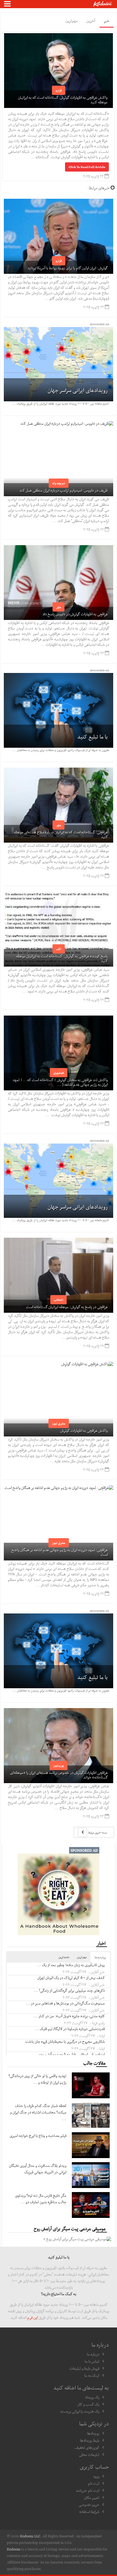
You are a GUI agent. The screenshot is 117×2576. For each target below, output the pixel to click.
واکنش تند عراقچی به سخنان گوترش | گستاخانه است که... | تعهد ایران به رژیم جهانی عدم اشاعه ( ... (60, 1082)
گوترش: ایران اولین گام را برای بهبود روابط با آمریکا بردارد (68, 268)
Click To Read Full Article (87, 167)
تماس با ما (92, 2361)
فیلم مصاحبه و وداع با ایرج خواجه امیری (38, 2136)
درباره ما (93, 2354)
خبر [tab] (107, 21)
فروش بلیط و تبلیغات (84, 2368)
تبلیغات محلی (89, 2454)
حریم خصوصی (89, 2504)
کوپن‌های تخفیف (87, 2447)
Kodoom (14, 2549)
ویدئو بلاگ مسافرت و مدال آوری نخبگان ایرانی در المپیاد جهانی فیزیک (38, 2169)
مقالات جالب (94, 2063)
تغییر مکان (92, 2497)
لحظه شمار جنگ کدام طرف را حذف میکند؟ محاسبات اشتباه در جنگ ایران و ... (38, 2112)
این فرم (33, 2317)
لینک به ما (92, 2375)
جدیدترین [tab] (64, 1957)
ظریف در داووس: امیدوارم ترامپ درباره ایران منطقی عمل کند (64, 490)
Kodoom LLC (30, 2536)
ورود (96, 2476)
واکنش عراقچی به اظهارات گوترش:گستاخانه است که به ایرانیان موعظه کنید (63, 100)
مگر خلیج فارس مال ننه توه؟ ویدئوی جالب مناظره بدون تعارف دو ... (41, 2199)
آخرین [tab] (91, 21)
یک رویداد (92, 2397)
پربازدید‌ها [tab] (100, 1957)
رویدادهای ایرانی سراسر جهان (78, 390)
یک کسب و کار (88, 2404)
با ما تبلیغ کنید (93, 737)
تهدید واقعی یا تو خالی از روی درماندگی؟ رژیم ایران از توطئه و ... (37, 2079)
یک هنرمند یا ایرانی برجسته (80, 2411)
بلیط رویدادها (90, 2440)
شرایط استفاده (89, 2512)
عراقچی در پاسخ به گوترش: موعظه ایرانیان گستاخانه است (67, 1307)
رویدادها (93, 2433)
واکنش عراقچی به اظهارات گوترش (84, 1430)
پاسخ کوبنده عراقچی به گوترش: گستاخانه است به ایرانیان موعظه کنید (62, 958)
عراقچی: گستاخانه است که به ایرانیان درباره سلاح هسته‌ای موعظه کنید (61, 834)
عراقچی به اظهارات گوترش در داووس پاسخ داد (75, 614)
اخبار (101, 1943)
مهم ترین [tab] (82, 1957)
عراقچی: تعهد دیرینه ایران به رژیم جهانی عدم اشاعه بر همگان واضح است (60, 1552)
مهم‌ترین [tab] (72, 21)
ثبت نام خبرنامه (88, 2490)
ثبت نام (94, 2483)
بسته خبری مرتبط (97, 1832)
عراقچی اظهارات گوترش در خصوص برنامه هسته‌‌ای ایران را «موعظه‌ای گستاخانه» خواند (59, 1775)
